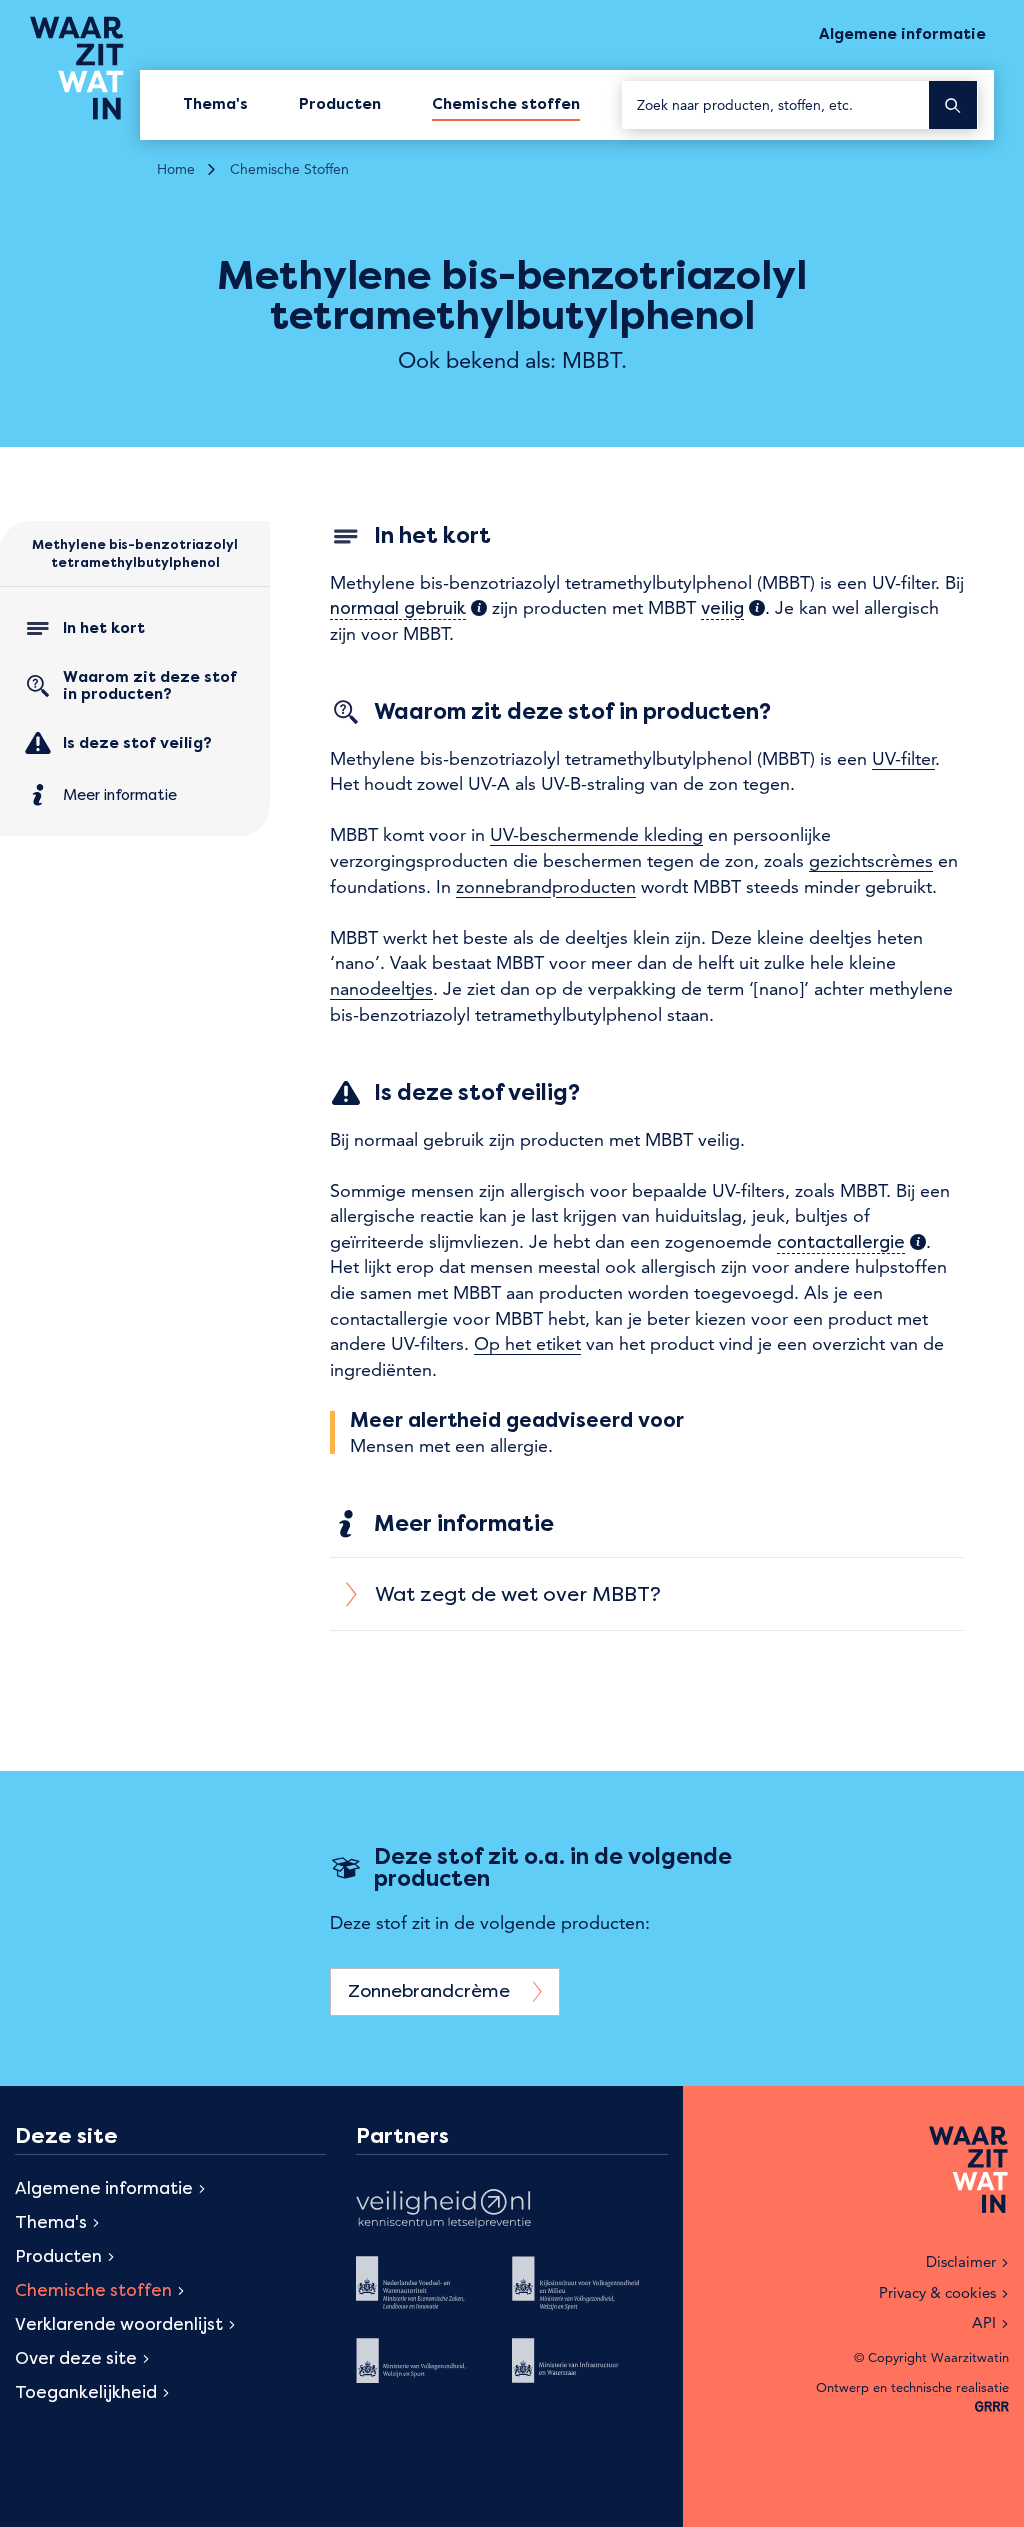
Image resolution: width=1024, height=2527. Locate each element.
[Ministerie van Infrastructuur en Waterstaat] (590, 2374)
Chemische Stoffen (289, 169)
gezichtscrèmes (871, 860)
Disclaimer (961, 2261)
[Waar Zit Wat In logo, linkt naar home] (85, 68)
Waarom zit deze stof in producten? (150, 685)
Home (176, 169)
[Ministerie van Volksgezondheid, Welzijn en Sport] (434, 2374)
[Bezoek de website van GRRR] (992, 2407)
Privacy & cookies (937, 2292)
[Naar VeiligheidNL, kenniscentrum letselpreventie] (443, 2211)
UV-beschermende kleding (596, 834)
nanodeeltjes (381, 988)
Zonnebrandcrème (431, 1990)
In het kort (104, 627)
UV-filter (903, 758)
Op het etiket (527, 1343)
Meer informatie (120, 794)
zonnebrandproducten (546, 886)
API (984, 2322)
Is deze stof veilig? (137, 742)
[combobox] (775, 105)
